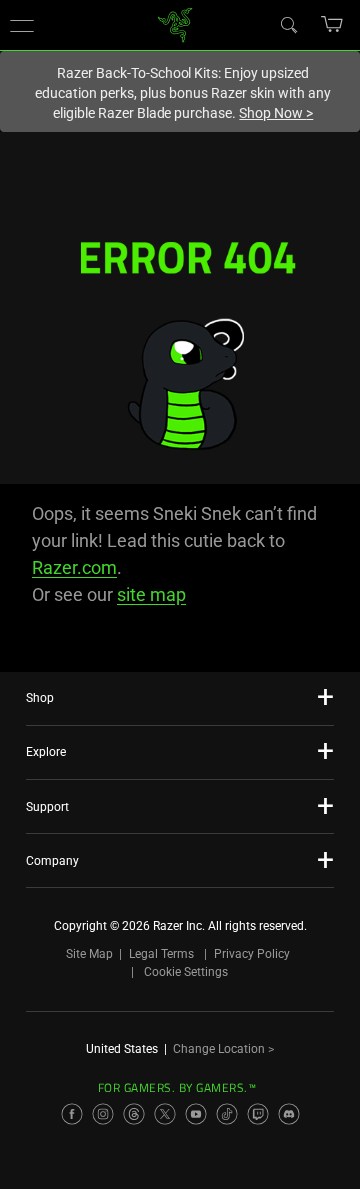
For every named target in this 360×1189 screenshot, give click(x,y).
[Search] (288, 24)
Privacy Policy (252, 954)
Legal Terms (161, 954)
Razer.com (74, 567)
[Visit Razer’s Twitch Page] (258, 1114)
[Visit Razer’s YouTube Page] (196, 1114)
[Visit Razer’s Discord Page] (289, 1114)
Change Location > (223, 1049)
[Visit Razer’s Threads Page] (134, 1114)
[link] (175, 23)
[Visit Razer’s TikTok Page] (227, 1114)
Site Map (89, 954)
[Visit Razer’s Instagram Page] (103, 1114)
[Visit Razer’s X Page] (165, 1114)
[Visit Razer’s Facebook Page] (72, 1114)
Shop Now (276, 113)
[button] (22, 25)
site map (151, 594)
